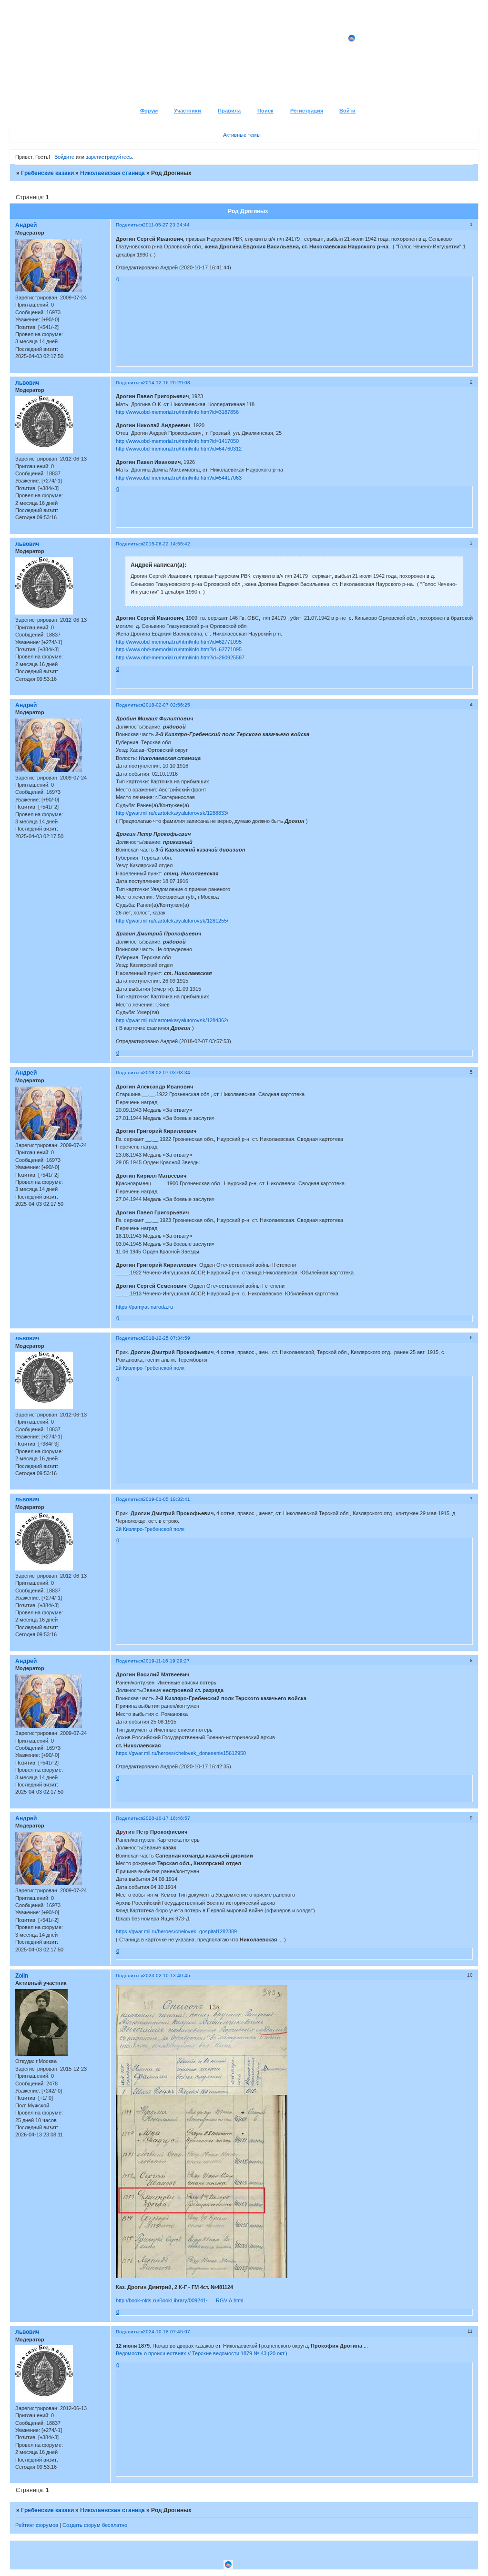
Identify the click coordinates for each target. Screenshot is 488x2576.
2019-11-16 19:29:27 (166, 1661)
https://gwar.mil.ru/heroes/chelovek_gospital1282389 (176, 1931)
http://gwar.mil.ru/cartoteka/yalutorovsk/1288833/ (172, 813)
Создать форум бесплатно (95, 2525)
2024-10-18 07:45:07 (167, 2332)
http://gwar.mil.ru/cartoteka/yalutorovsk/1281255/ (172, 921)
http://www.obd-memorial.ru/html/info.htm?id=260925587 (180, 657)
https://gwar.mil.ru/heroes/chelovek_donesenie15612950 (181, 1753)
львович (27, 383)
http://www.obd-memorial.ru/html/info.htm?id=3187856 (177, 412)
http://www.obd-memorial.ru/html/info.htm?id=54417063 (179, 478)
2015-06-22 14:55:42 (167, 544)
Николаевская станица (112, 173)
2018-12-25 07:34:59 (167, 1338)
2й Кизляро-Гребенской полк (150, 1368)
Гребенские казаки (47, 173)
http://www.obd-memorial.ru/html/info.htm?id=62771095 (179, 642)
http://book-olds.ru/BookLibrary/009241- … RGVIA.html (179, 2300)
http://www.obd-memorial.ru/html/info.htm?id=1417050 (177, 441)
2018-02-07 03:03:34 (167, 1072)
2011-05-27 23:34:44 (166, 225)
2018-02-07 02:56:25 (167, 705)
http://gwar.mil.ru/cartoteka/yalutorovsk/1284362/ (172, 1020)
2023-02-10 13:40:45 (167, 1976)
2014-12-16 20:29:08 (167, 383)
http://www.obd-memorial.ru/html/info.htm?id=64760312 (179, 449)
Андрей (26, 225)
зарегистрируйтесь (109, 157)
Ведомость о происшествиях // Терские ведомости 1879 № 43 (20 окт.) (202, 2353)
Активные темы (242, 135)
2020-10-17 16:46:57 (167, 1818)
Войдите (64, 157)
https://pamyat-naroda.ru (144, 1307)
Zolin (22, 1976)
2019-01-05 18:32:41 (167, 1499)
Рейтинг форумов (37, 2525)
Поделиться (129, 225)
